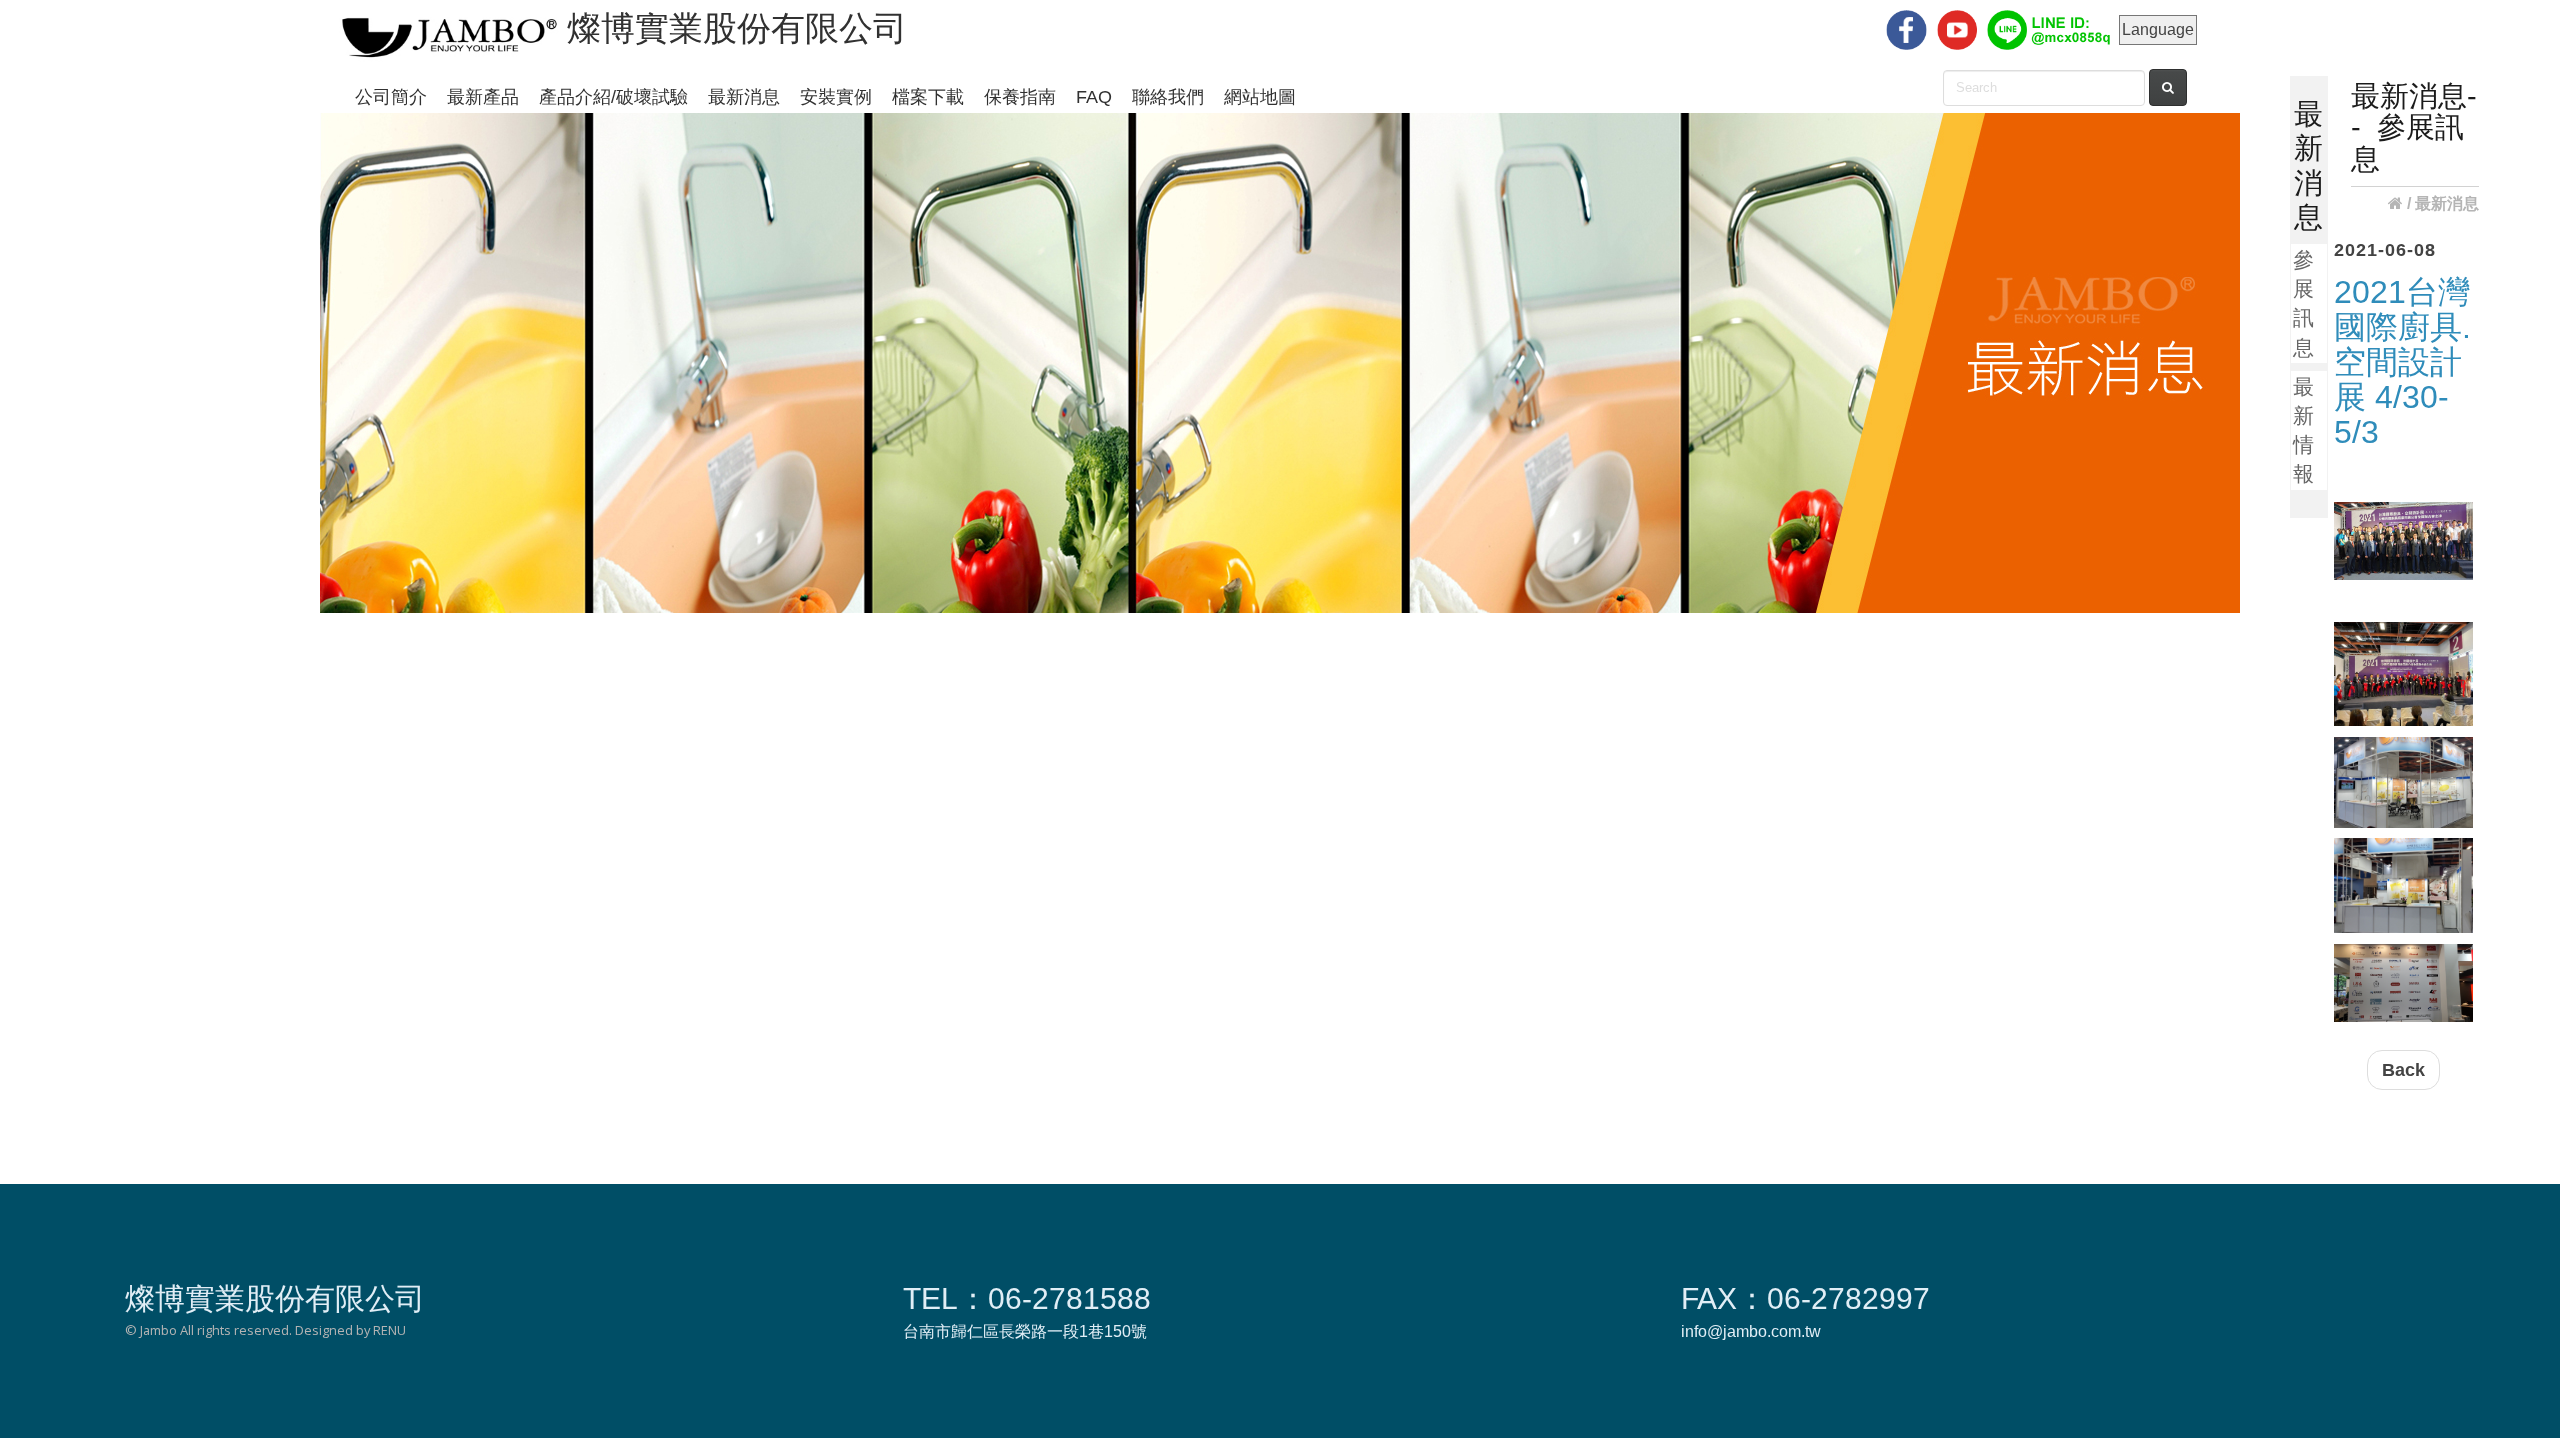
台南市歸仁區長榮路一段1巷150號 (1025, 1331)
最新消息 (744, 97)
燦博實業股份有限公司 (275, 1298)
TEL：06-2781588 (1027, 1298)
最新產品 (483, 97)
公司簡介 (391, 97)
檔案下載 (928, 97)
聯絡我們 (1168, 97)
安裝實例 (836, 97)
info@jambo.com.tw (1751, 1331)
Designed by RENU (350, 1330)
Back (2403, 1070)
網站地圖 (1260, 97)
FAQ (1094, 97)
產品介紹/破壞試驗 (613, 97)
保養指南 (1020, 97)
